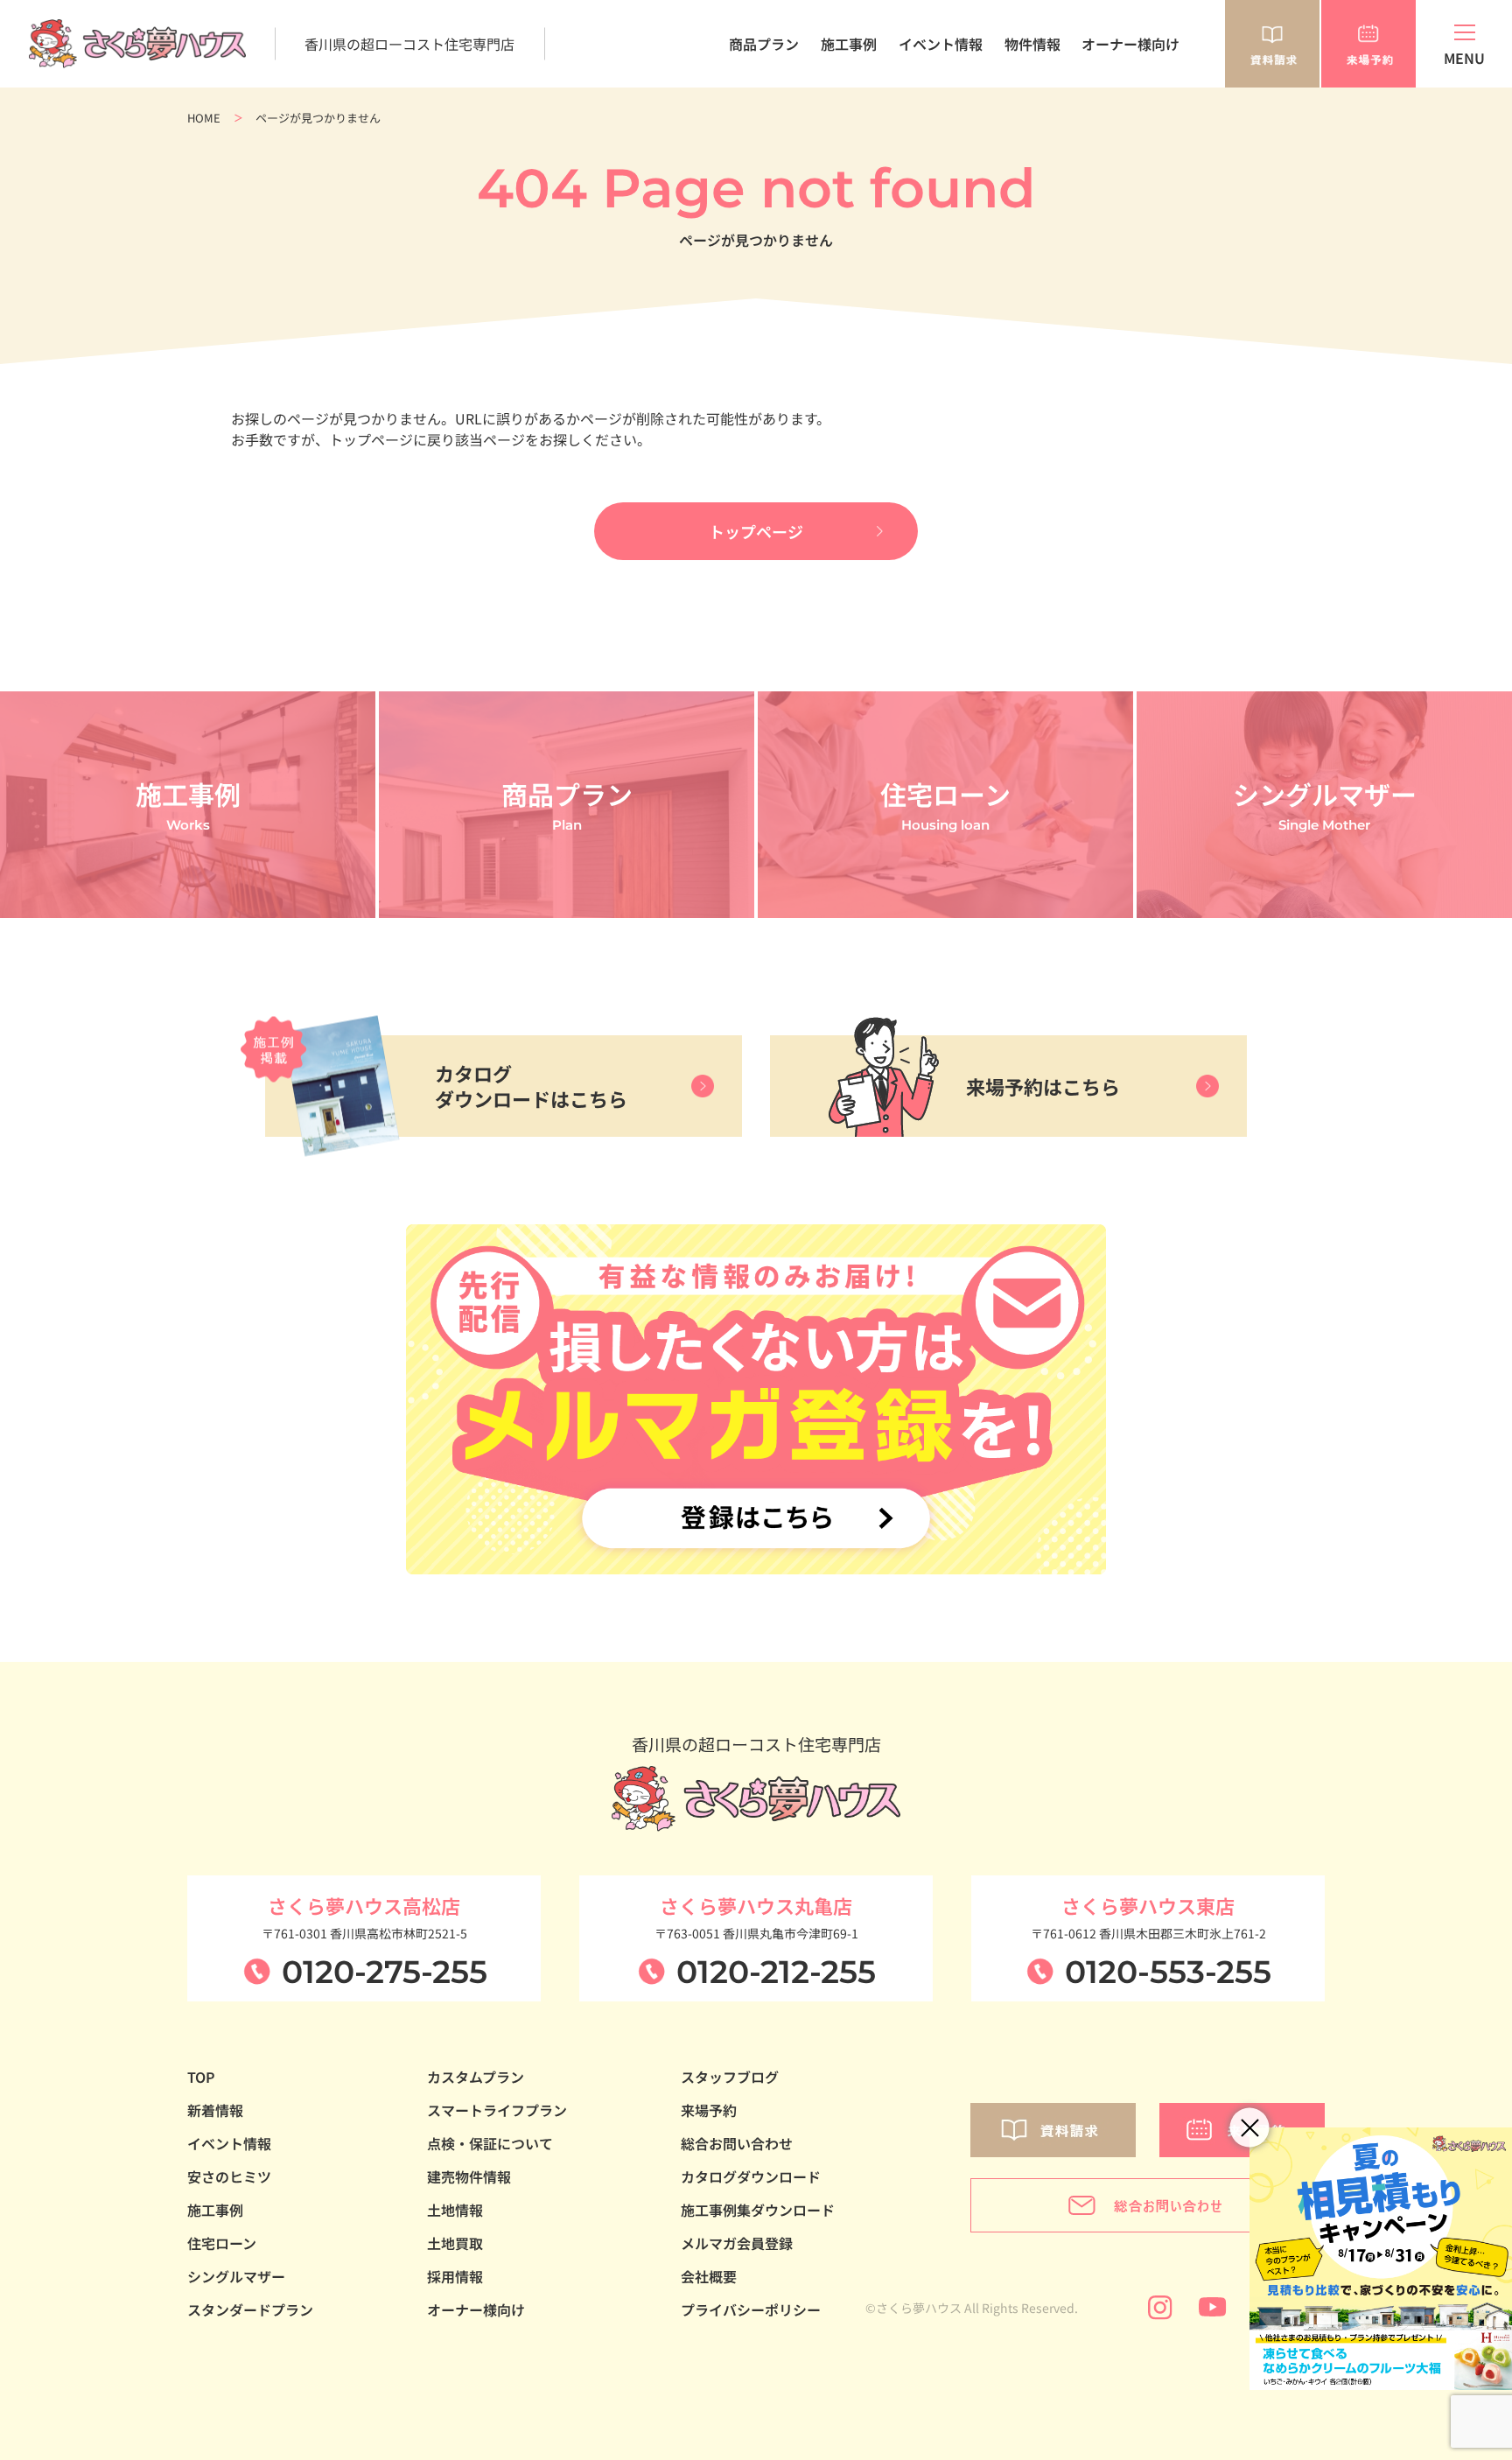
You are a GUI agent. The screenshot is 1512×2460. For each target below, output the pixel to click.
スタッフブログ (730, 2077)
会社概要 (709, 2276)
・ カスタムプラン (739, 115)
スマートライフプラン (497, 2110)
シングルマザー (236, 2276)
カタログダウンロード (751, 2176)
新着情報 (215, 2110)
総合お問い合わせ (737, 2143)
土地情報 (455, 2210)
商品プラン (764, 44)
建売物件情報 (469, 2176)
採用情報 (455, 2276)
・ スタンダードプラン (752, 96)
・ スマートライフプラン (758, 133)
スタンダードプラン (250, 2309)
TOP (201, 2077)
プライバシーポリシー (751, 2309)
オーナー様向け (1130, 44)
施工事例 (849, 44)
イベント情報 (941, 44)
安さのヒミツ (229, 2176)
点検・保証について (490, 2143)
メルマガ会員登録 (737, 2243)
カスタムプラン (476, 2077)
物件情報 (1032, 44)
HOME (204, 118)
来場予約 (709, 2110)
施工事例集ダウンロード (758, 2210)
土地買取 (455, 2243)
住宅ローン (222, 2243)
